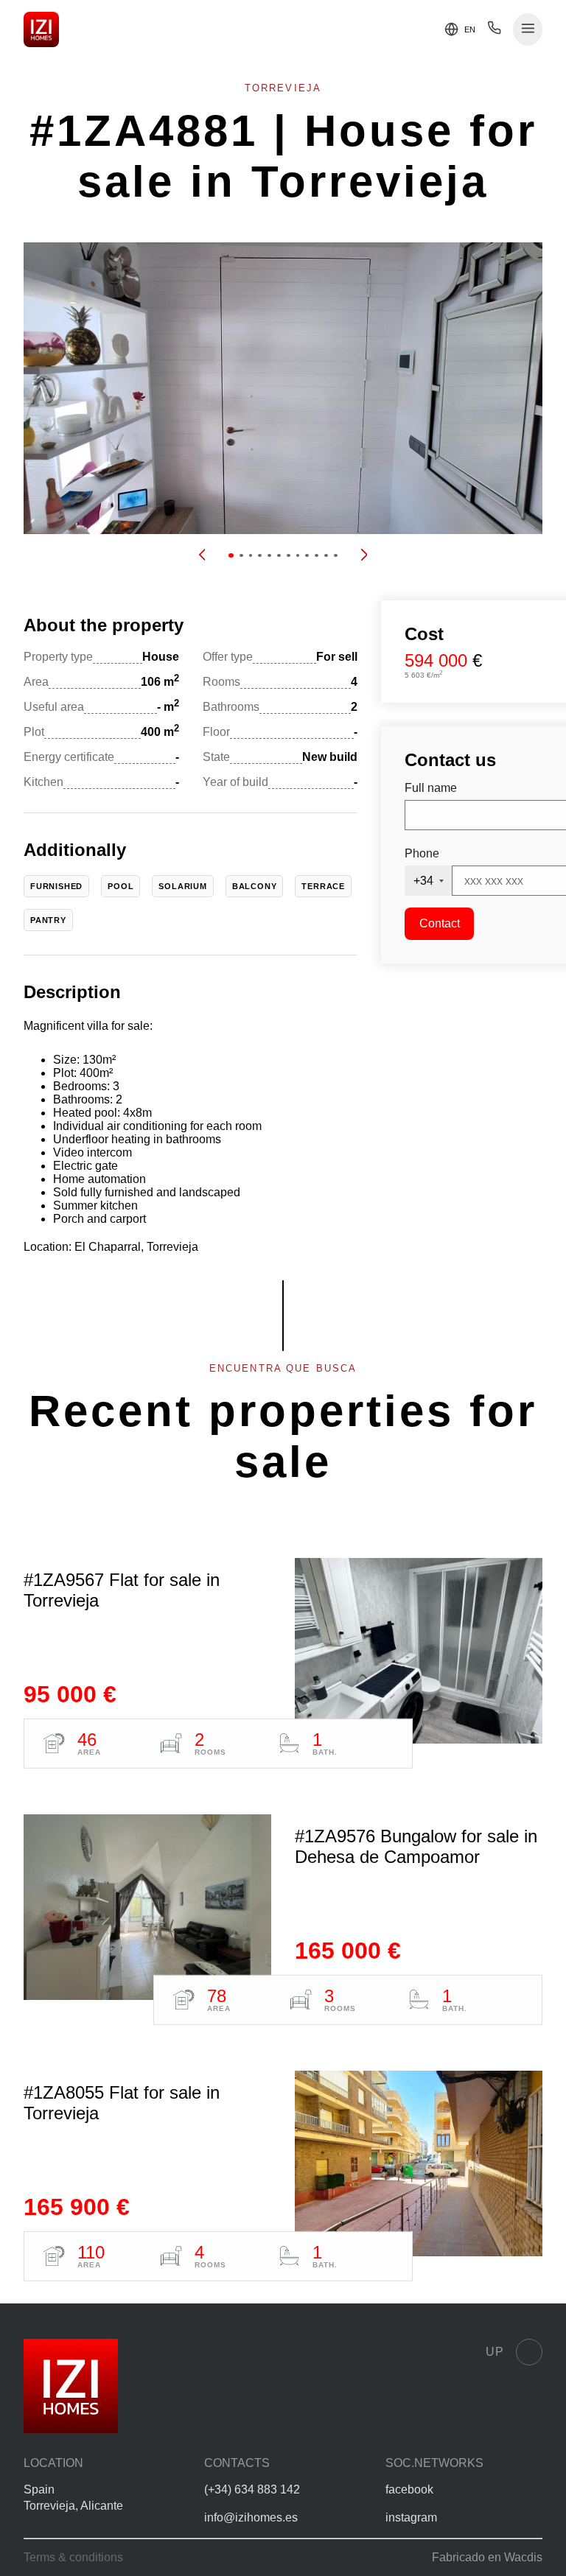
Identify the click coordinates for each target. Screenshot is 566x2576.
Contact (440, 923)
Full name (431, 788)
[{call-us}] (494, 31)
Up (495, 2352)
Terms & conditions (73, 2557)
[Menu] (528, 30)
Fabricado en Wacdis (487, 2557)
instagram (411, 2517)
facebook (409, 2489)
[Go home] (41, 29)
